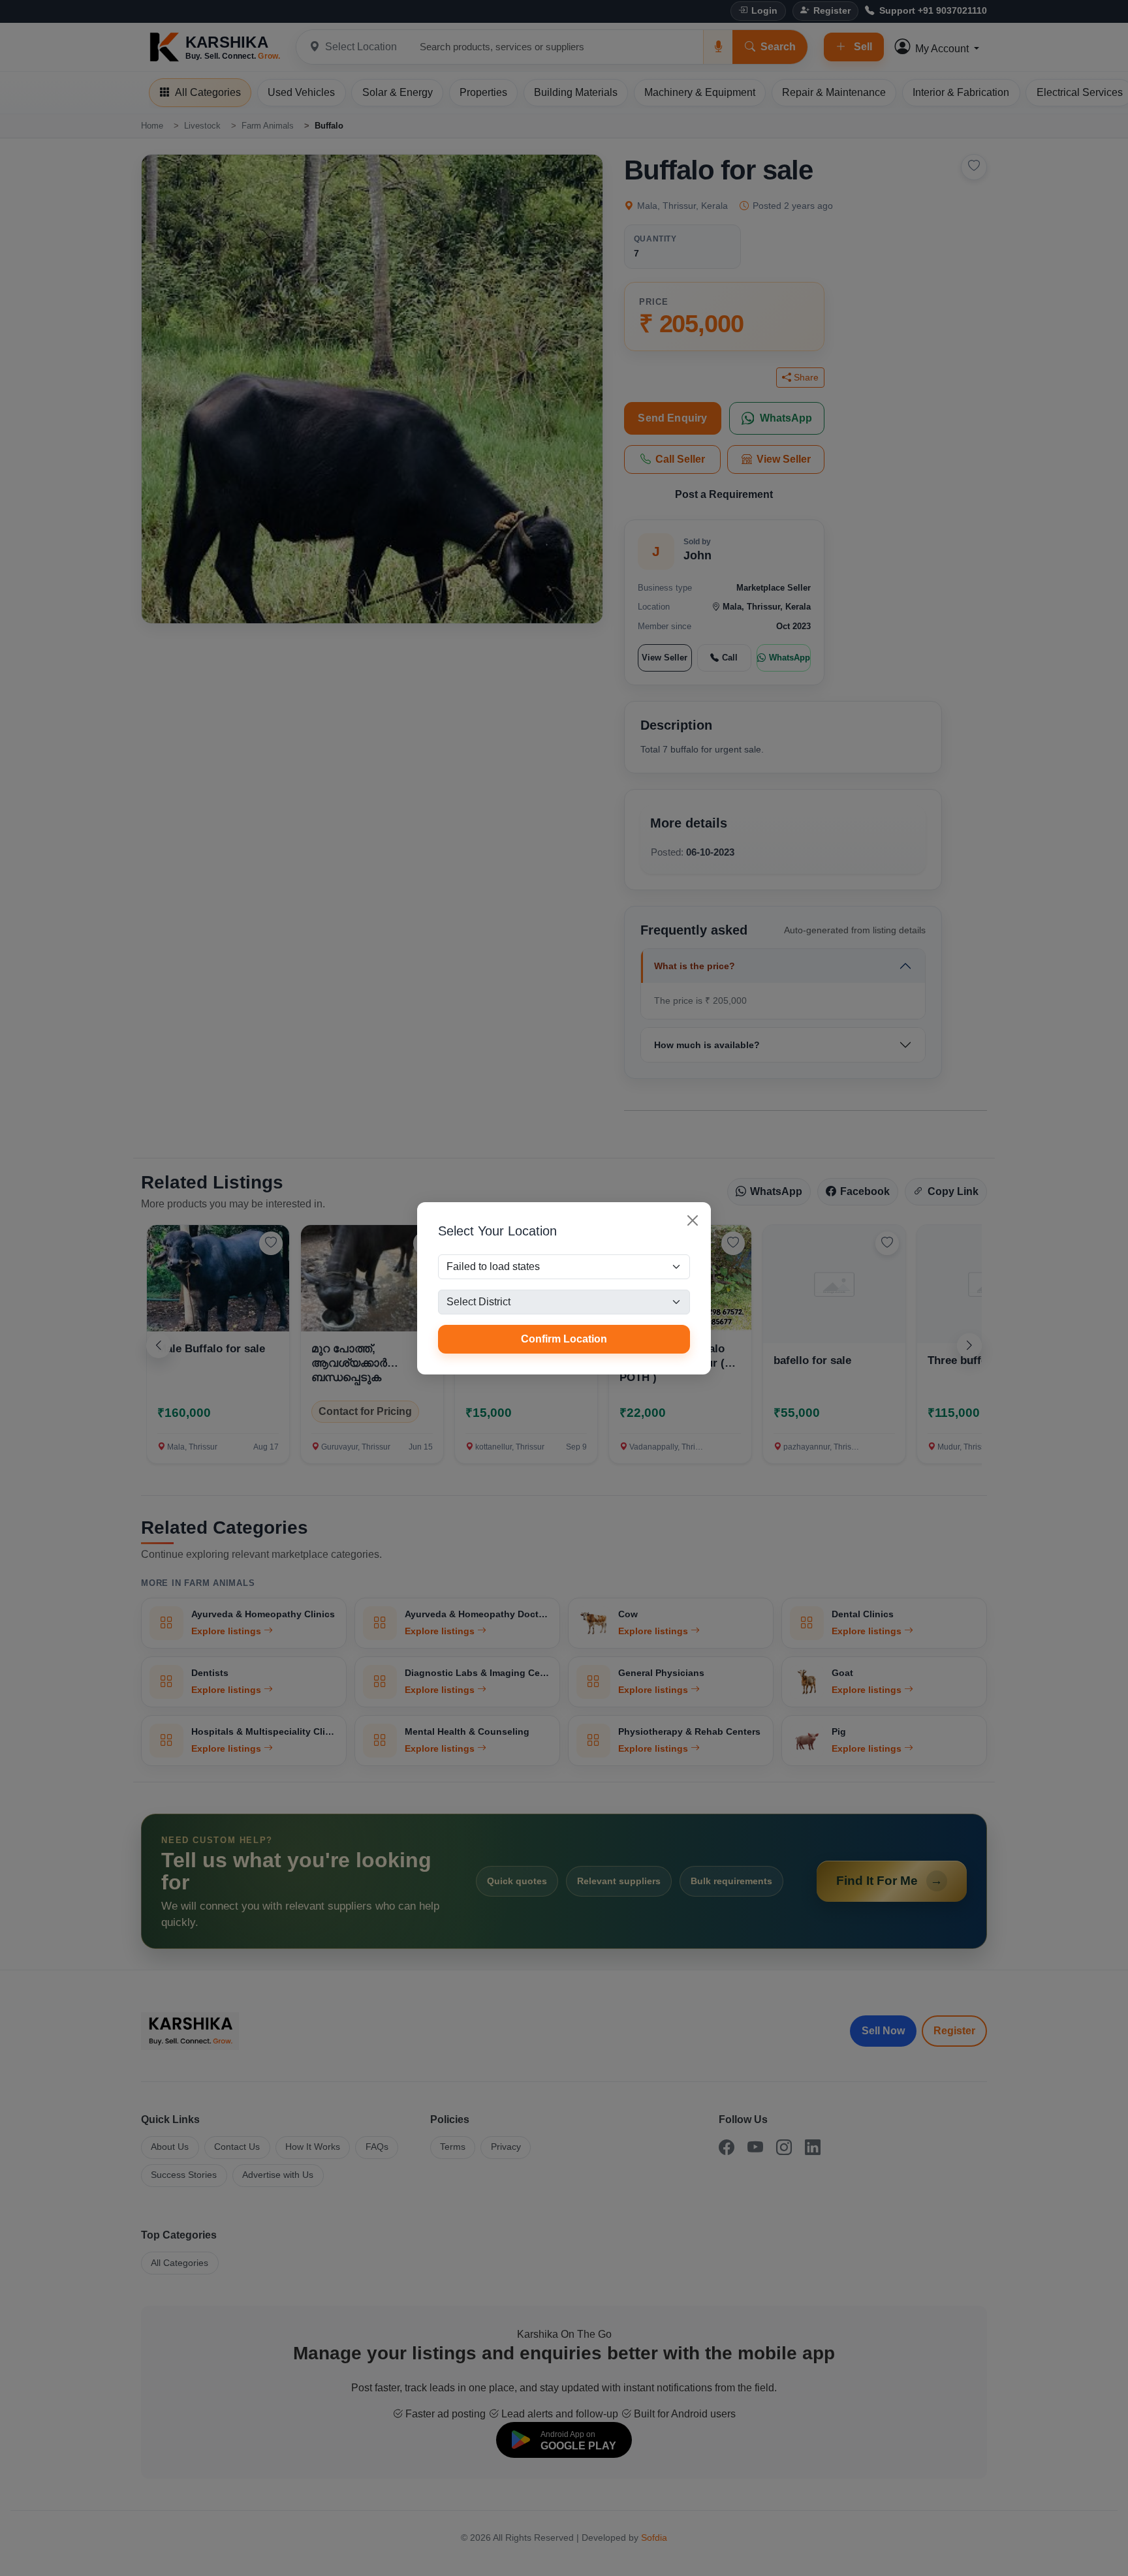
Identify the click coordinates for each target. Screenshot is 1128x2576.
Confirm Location (564, 1339)
